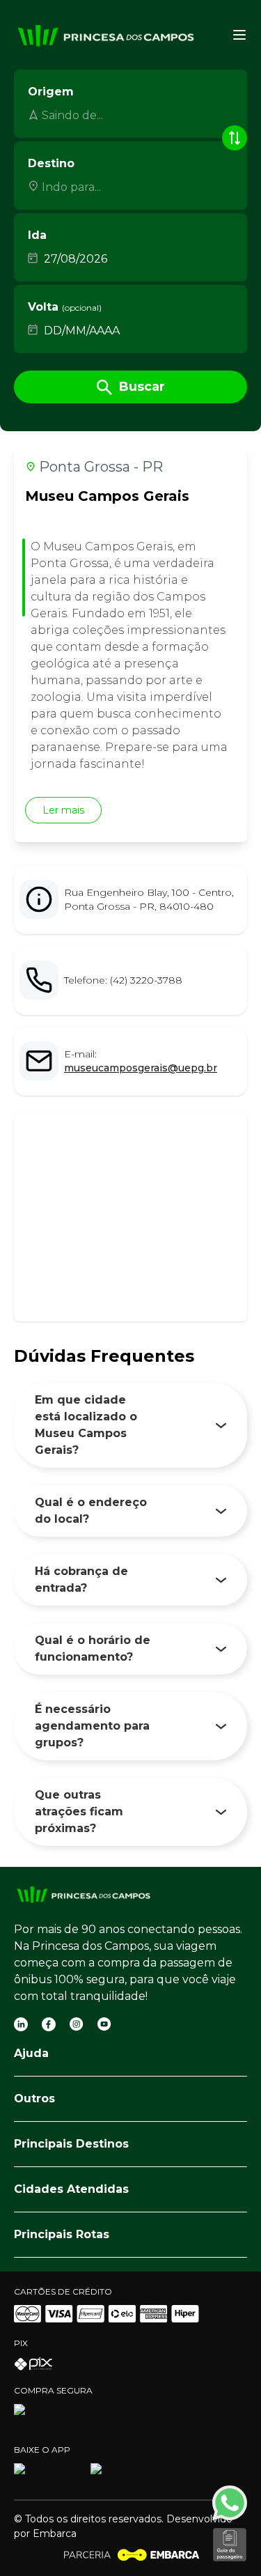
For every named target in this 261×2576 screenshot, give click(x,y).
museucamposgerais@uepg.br (141, 1068)
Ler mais (63, 810)
